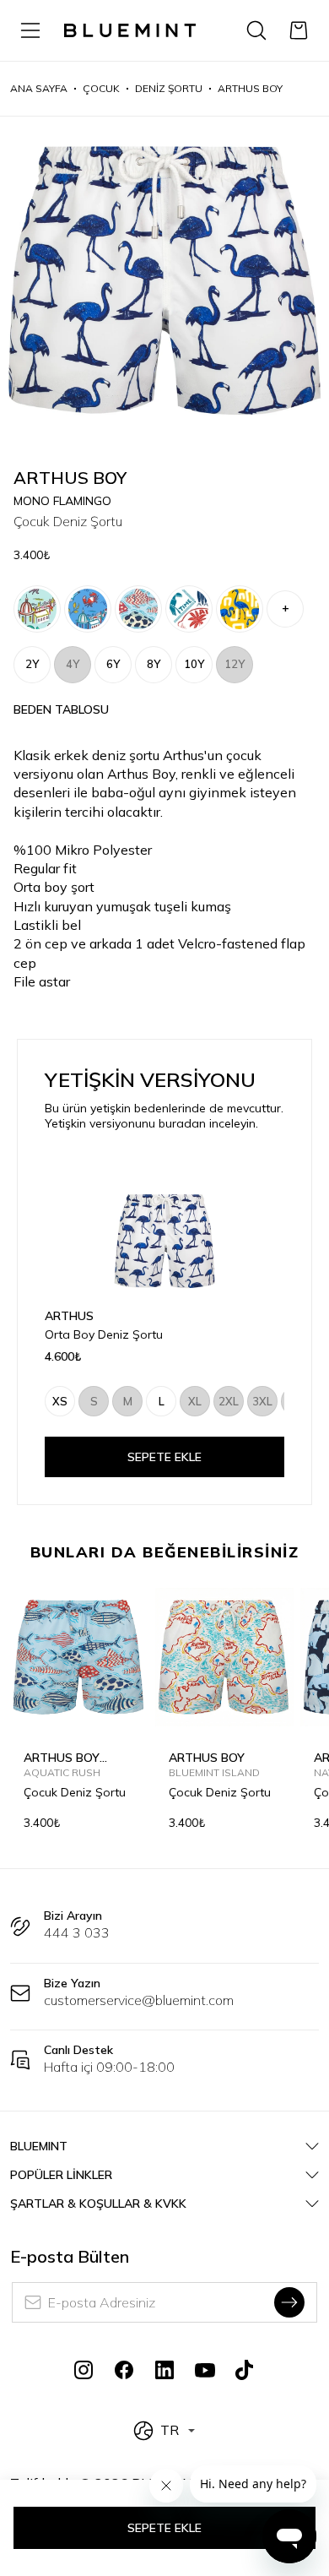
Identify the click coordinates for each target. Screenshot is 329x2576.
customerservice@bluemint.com (139, 2000)
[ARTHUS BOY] (189, 609)
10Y (194, 664)
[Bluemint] (130, 30)
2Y (32, 664)
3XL (262, 1401)
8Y (154, 664)
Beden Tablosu (61, 709)
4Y (73, 664)
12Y (235, 664)
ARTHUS (69, 1316)
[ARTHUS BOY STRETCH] (37, 609)
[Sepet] (299, 30)
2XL (229, 1401)
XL (195, 1401)
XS (60, 1401)
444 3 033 (77, 1932)
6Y (113, 664)
